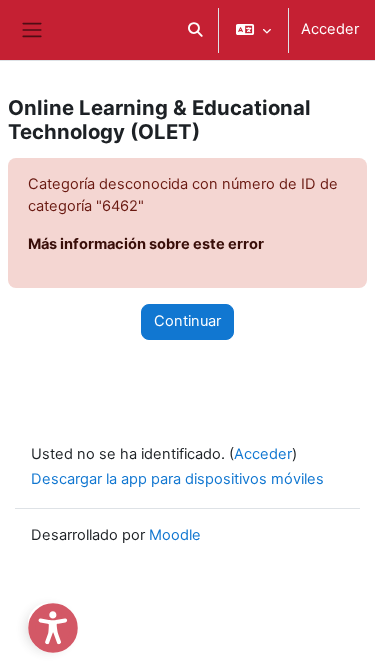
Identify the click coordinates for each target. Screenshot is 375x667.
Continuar (187, 321)
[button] (195, 30)
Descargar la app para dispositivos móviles (177, 479)
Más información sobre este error (146, 244)
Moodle (175, 535)
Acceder (330, 29)
